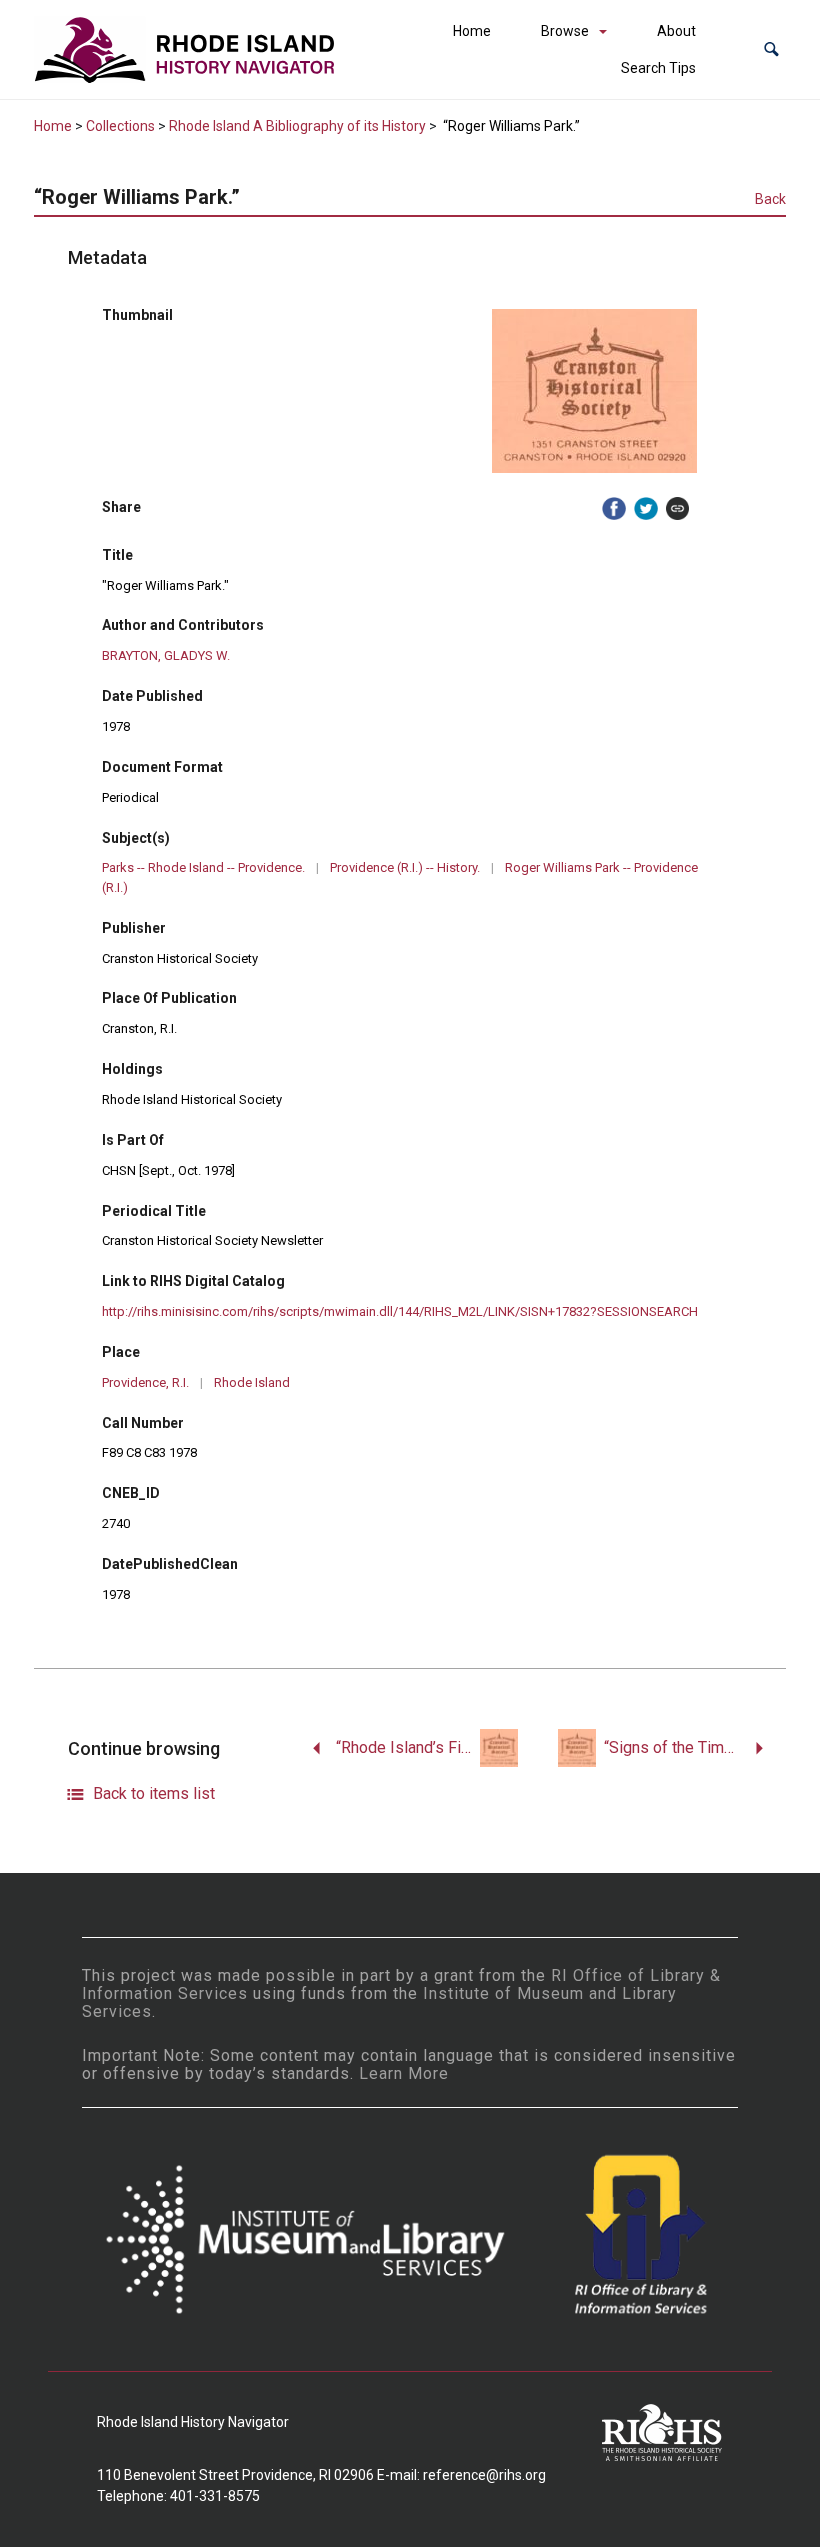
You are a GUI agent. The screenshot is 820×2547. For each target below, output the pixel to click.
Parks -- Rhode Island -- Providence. (203, 867)
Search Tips (658, 68)
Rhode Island (252, 1382)
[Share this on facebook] (614, 509)
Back (770, 199)
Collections (120, 126)
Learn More (404, 2073)
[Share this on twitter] (646, 509)
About (676, 31)
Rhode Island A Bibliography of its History (297, 126)
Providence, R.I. (145, 1382)
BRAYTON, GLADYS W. (166, 655)
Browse (565, 31)
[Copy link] (678, 509)
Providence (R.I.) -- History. (405, 867)
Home (472, 31)
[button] (771, 49)
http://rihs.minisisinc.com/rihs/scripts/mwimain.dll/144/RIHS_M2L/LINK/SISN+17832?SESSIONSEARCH (400, 1311)
